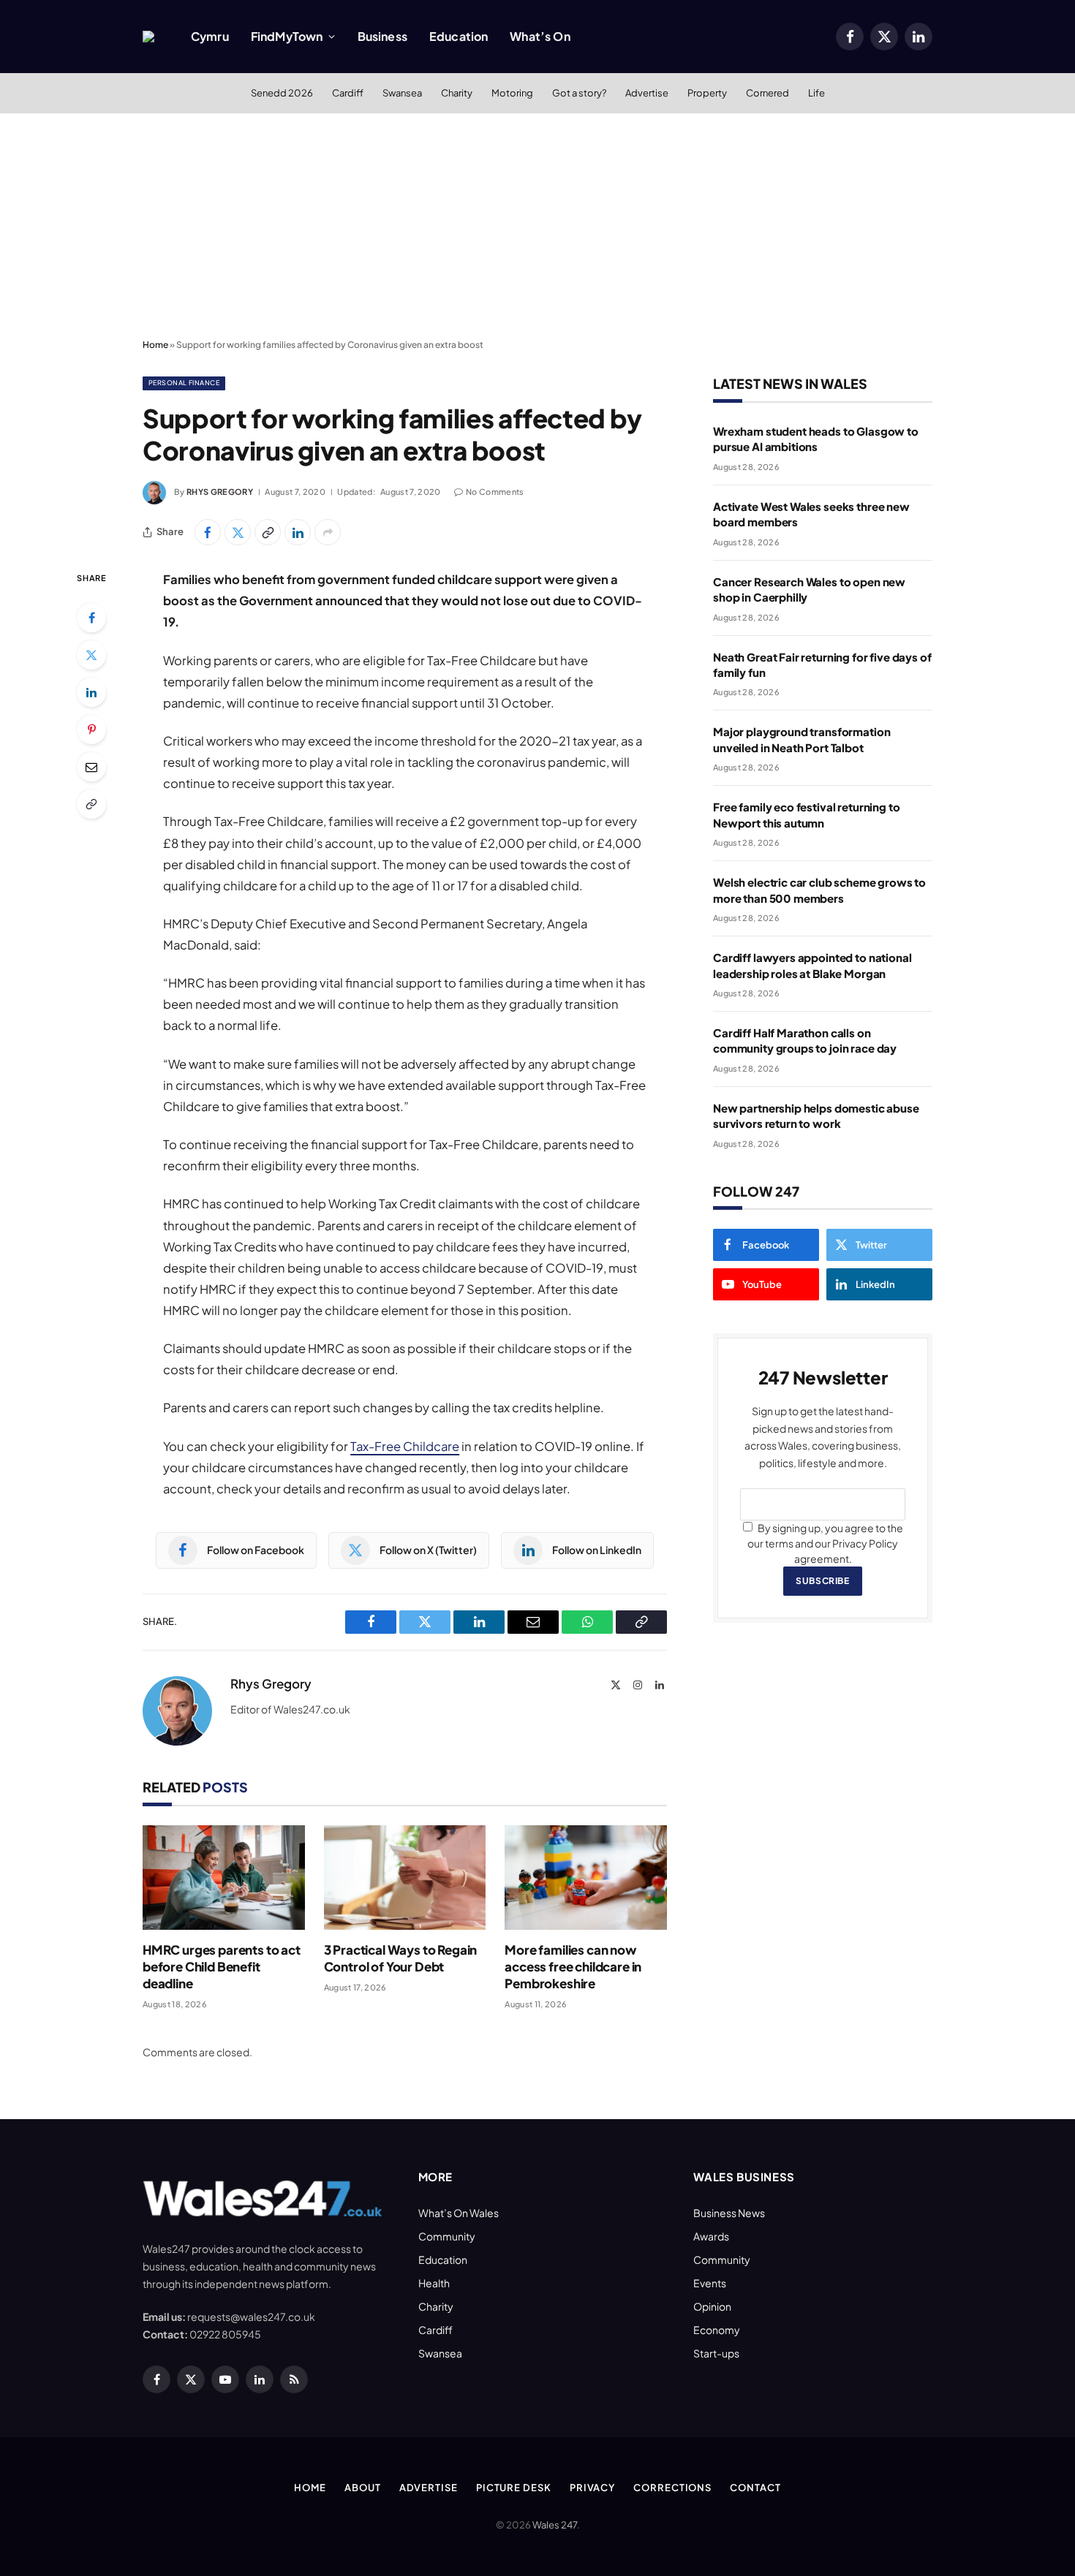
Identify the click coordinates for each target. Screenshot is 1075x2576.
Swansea (402, 93)
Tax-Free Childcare (405, 1446)
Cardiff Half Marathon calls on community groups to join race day (805, 1040)
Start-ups (716, 2353)
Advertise (647, 93)
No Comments (495, 492)
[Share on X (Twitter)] (238, 532)
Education (459, 36)
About (363, 2488)
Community (447, 2236)
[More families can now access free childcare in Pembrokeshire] (586, 1878)
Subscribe (822, 1581)
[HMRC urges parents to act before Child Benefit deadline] (224, 1878)
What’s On (540, 36)
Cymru (210, 36)
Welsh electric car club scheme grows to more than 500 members (819, 890)
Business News (729, 2213)
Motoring (512, 93)
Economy (717, 2330)
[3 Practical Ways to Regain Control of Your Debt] (405, 1878)
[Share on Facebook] (208, 532)
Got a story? (579, 93)
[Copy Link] (268, 532)
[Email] (91, 767)
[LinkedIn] (91, 692)
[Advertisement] (537, 223)
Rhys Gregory (220, 492)
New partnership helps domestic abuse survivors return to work (816, 1115)
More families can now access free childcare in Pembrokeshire (573, 1966)
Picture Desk (514, 2488)
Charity (457, 93)
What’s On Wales (459, 2213)
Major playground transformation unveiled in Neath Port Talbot (801, 739)
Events (710, 2283)
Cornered (767, 93)
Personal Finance (184, 383)
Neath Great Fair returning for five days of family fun (822, 664)
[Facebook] (91, 618)
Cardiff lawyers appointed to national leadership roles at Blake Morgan (812, 965)
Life (816, 93)
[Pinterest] (91, 730)
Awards (711, 2236)
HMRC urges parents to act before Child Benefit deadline (222, 1966)
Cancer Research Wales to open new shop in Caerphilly (809, 589)
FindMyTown (287, 36)
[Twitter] (91, 655)
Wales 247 (555, 2525)
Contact (755, 2488)
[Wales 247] (148, 37)
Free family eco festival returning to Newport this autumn (806, 814)
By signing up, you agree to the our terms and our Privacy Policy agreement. (825, 1543)
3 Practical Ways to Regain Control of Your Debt (401, 1958)
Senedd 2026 (282, 93)
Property (707, 93)
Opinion (712, 2306)
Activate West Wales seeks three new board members (811, 514)
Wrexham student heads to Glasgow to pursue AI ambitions (816, 439)
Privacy (592, 2488)
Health (434, 2283)
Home (155, 345)
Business (382, 36)
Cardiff (348, 93)
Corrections (672, 2488)
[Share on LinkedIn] (298, 532)
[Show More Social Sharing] (328, 532)
